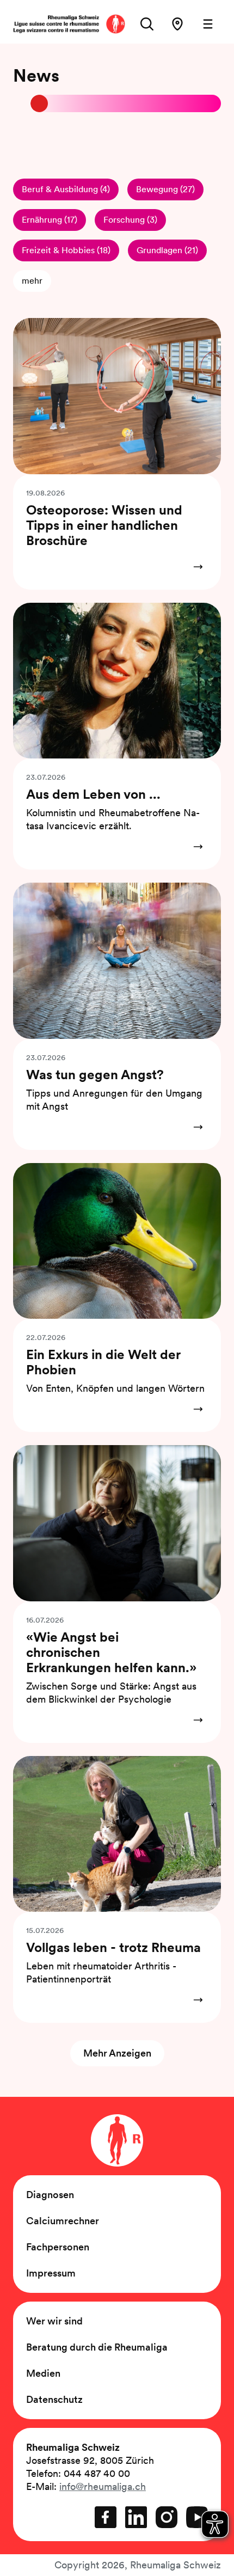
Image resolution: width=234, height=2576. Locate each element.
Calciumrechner (63, 2221)
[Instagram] (167, 2517)
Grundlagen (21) (167, 250)
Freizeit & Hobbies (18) (66, 250)
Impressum (51, 2273)
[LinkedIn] (136, 2517)
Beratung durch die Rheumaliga (97, 2347)
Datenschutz (54, 2399)
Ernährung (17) (50, 220)
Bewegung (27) (165, 189)
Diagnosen (50, 2195)
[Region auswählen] (177, 24)
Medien (43, 2373)
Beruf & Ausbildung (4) (66, 189)
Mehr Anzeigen (117, 2053)
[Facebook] (106, 2517)
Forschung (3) (130, 220)
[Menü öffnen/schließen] (208, 24)
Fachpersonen (58, 2247)
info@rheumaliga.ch (103, 2486)
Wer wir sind (54, 2321)
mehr (32, 281)
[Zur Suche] (147, 24)
